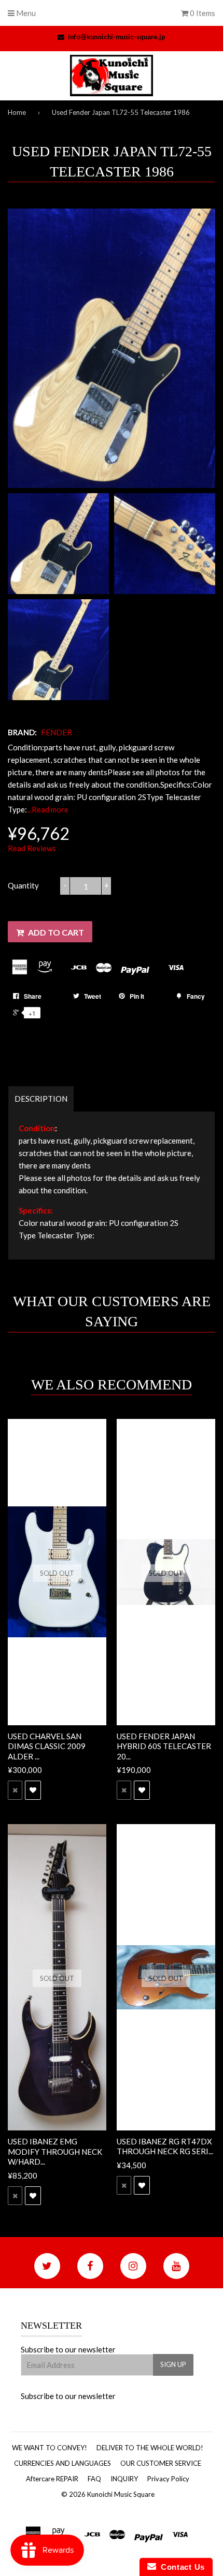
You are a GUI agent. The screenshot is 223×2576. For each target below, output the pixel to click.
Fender (57, 732)
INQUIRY (124, 2479)
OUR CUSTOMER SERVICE (161, 2463)
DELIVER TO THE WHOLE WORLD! (150, 2448)
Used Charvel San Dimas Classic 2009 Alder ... (47, 1746)
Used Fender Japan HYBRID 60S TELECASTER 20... (164, 1746)
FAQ (94, 2479)
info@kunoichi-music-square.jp (117, 37)
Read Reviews (32, 848)
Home (17, 112)
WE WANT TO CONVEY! (50, 2448)
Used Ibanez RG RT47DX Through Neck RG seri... (165, 2146)
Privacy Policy (168, 2479)
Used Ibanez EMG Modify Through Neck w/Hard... (55, 2151)
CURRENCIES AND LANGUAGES (62, 2463)
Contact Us (180, 2567)
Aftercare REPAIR (52, 2479)
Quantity (23, 885)
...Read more (48, 809)
